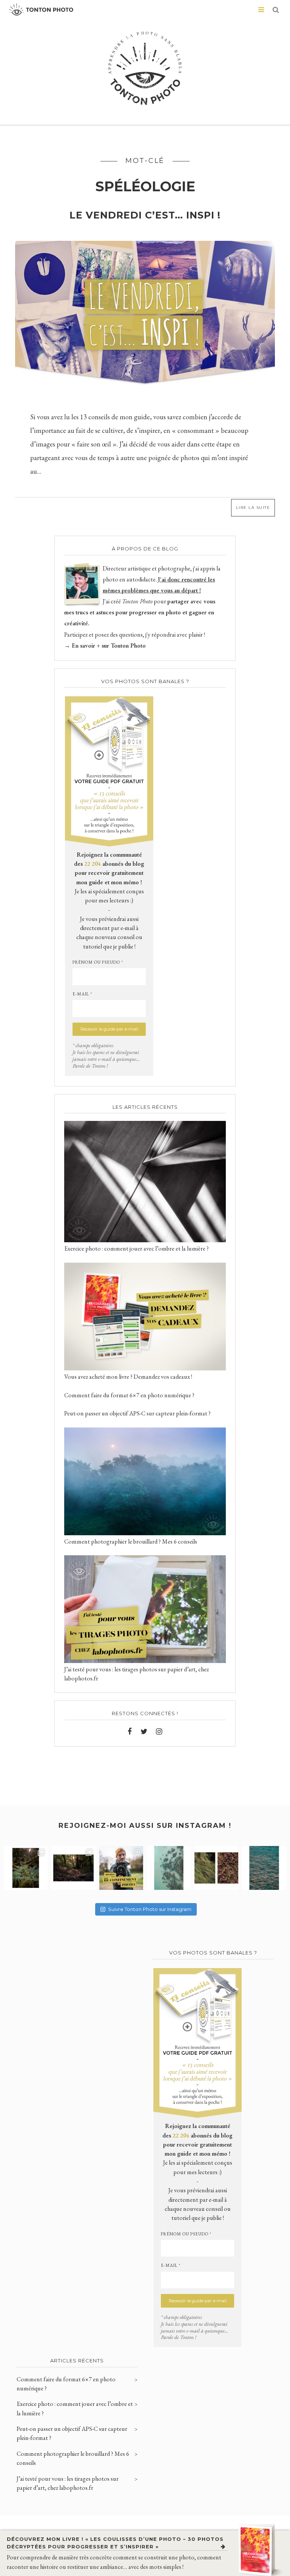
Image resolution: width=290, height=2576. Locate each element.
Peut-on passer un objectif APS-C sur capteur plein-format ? (137, 1413)
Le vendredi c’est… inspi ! (145, 215)
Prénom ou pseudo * (98, 962)
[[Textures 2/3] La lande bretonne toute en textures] (216, 1868)
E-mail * (82, 994)
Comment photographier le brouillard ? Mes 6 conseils (131, 1541)
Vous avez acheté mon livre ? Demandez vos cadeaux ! (128, 1377)
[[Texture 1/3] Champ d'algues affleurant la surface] (264, 1868)
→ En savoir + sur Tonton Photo (105, 646)
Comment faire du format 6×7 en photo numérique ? (129, 1395)
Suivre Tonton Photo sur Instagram (150, 1909)
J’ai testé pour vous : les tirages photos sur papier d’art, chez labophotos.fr (68, 2483)
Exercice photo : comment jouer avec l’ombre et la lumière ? (137, 1248)
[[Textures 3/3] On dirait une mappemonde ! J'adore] (169, 1868)
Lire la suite (253, 508)
